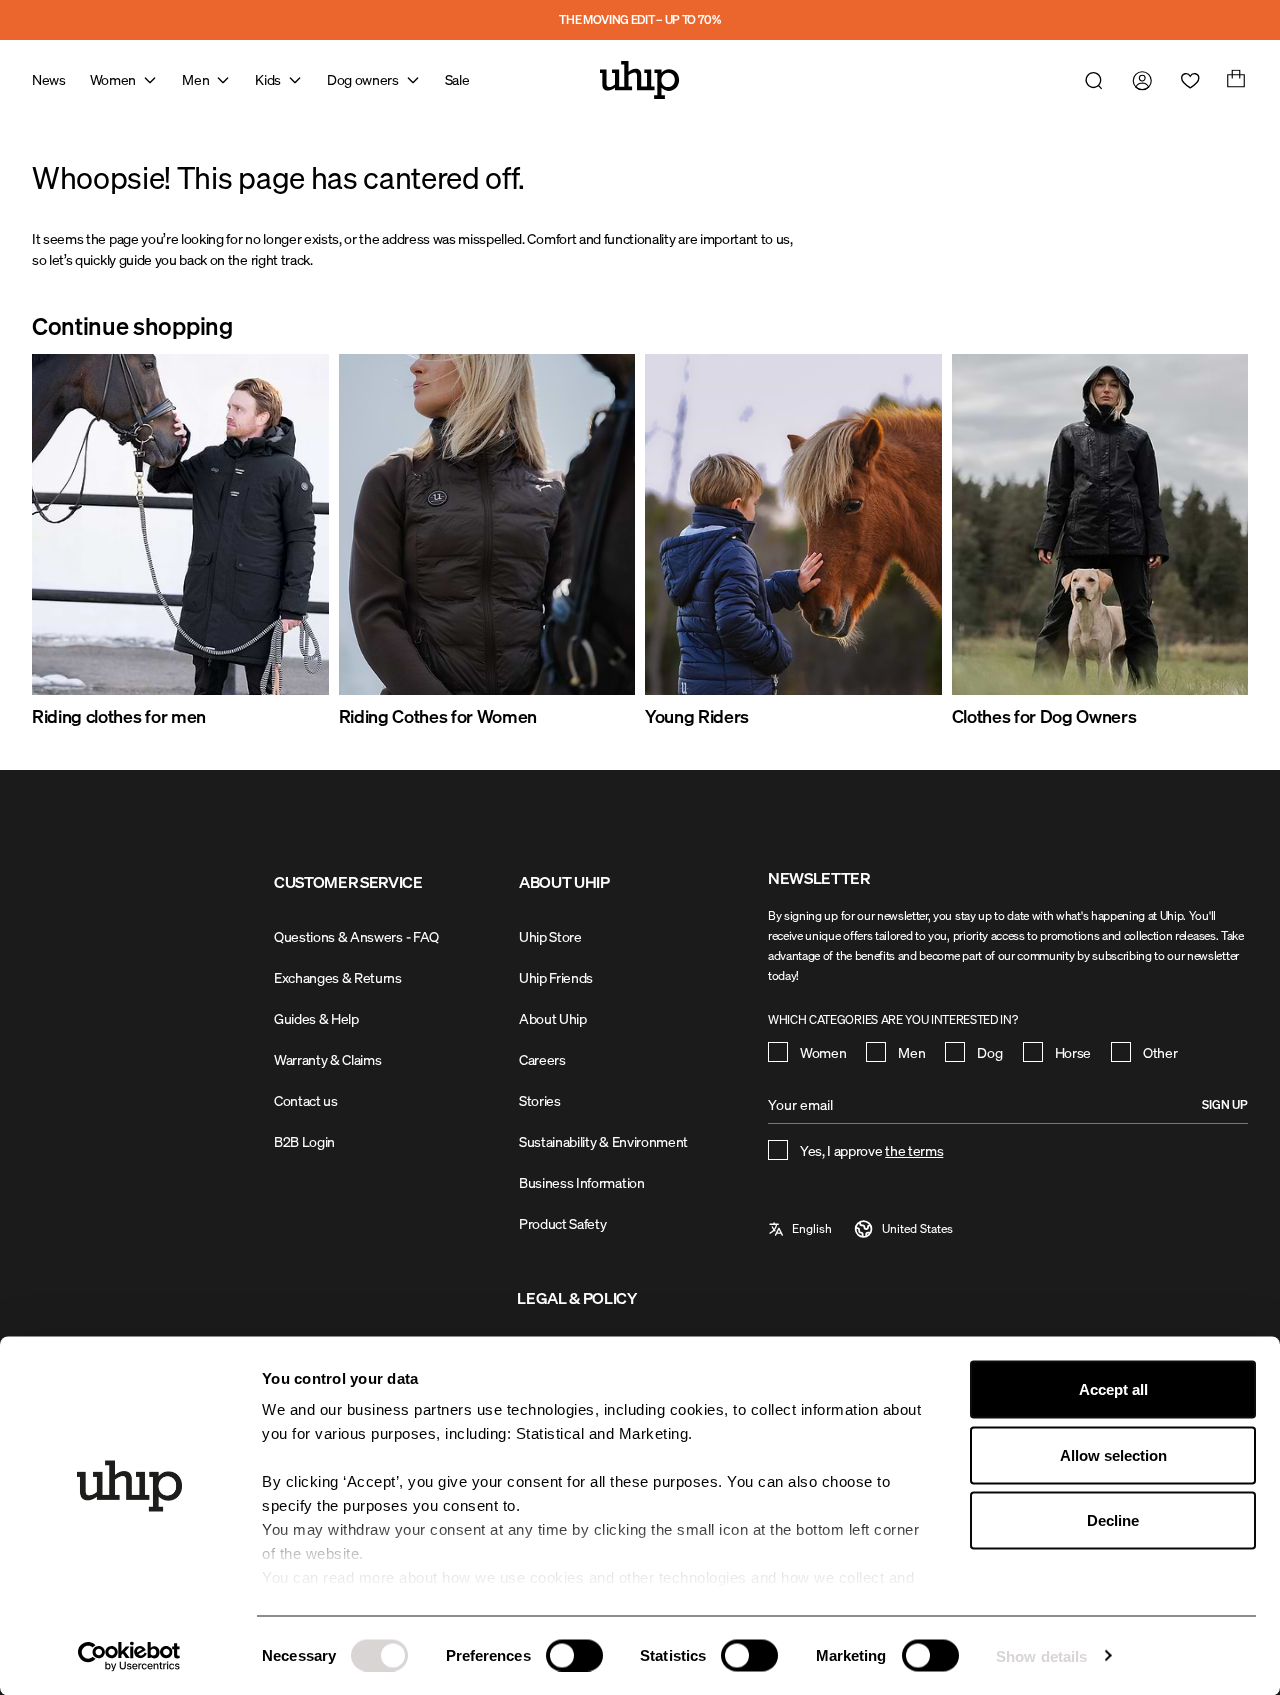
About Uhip (553, 1018)
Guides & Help (316, 1018)
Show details (1041, 1655)
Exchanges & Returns (338, 977)
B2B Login (304, 1141)
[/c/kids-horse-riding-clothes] (793, 524)
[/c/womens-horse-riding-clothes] (487, 524)
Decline (1113, 1520)
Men (195, 79)
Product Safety (563, 1223)
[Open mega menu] (150, 80)
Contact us (306, 1100)
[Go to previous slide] (80, 542)
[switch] (574, 1655)
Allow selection (1113, 1454)
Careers (542, 1059)
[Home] (640, 80)
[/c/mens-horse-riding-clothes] (180, 524)
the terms (914, 1150)
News (49, 79)
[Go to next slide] (1200, 542)
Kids (268, 79)
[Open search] (1090, 80)
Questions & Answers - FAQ (356, 936)
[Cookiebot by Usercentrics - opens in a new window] (129, 1656)
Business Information (582, 1182)
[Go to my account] (1138, 80)
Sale (457, 79)
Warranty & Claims (328, 1059)
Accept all (1113, 1389)
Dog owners (363, 79)
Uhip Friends (556, 977)
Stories (540, 1100)
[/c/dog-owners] (1100, 524)
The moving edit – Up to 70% (639, 19)
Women (113, 79)
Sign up (1225, 1104)
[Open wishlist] (1186, 80)
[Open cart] (1234, 80)
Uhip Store (550, 936)
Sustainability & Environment (603, 1141)
